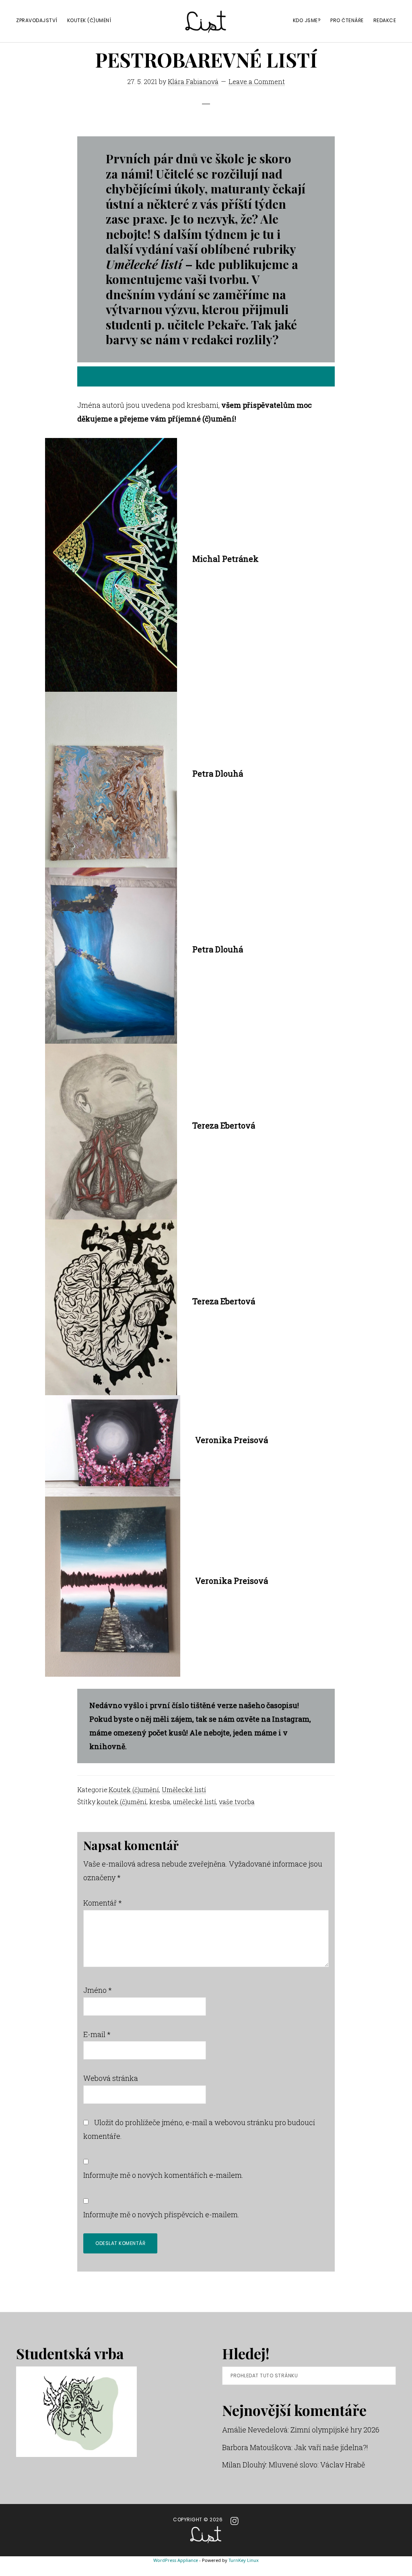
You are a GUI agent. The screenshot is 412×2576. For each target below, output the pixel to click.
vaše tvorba (237, 1802)
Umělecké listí (184, 1790)
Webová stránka (111, 2078)
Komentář (103, 1903)
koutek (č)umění (122, 1802)
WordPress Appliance (176, 2560)
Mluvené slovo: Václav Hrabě (317, 2465)
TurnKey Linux (244, 2560)
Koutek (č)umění (134, 1790)
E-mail (97, 2034)
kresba (160, 1802)
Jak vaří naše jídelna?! (331, 2447)
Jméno (98, 1990)
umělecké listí (195, 1802)
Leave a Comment (257, 81)
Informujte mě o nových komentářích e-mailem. (163, 2175)
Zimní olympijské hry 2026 (335, 2430)
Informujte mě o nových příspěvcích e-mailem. (161, 2214)
